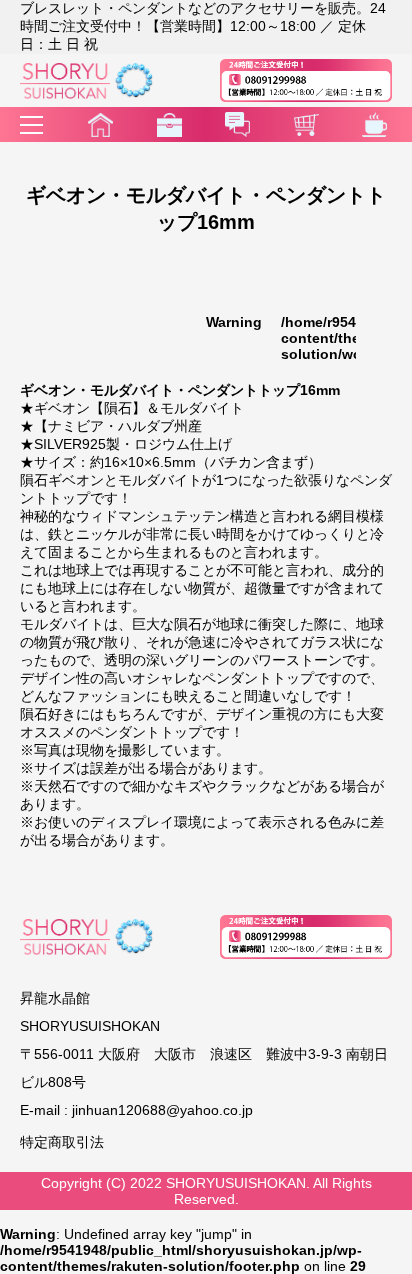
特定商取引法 (62, 1142)
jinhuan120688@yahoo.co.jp (162, 1110)
